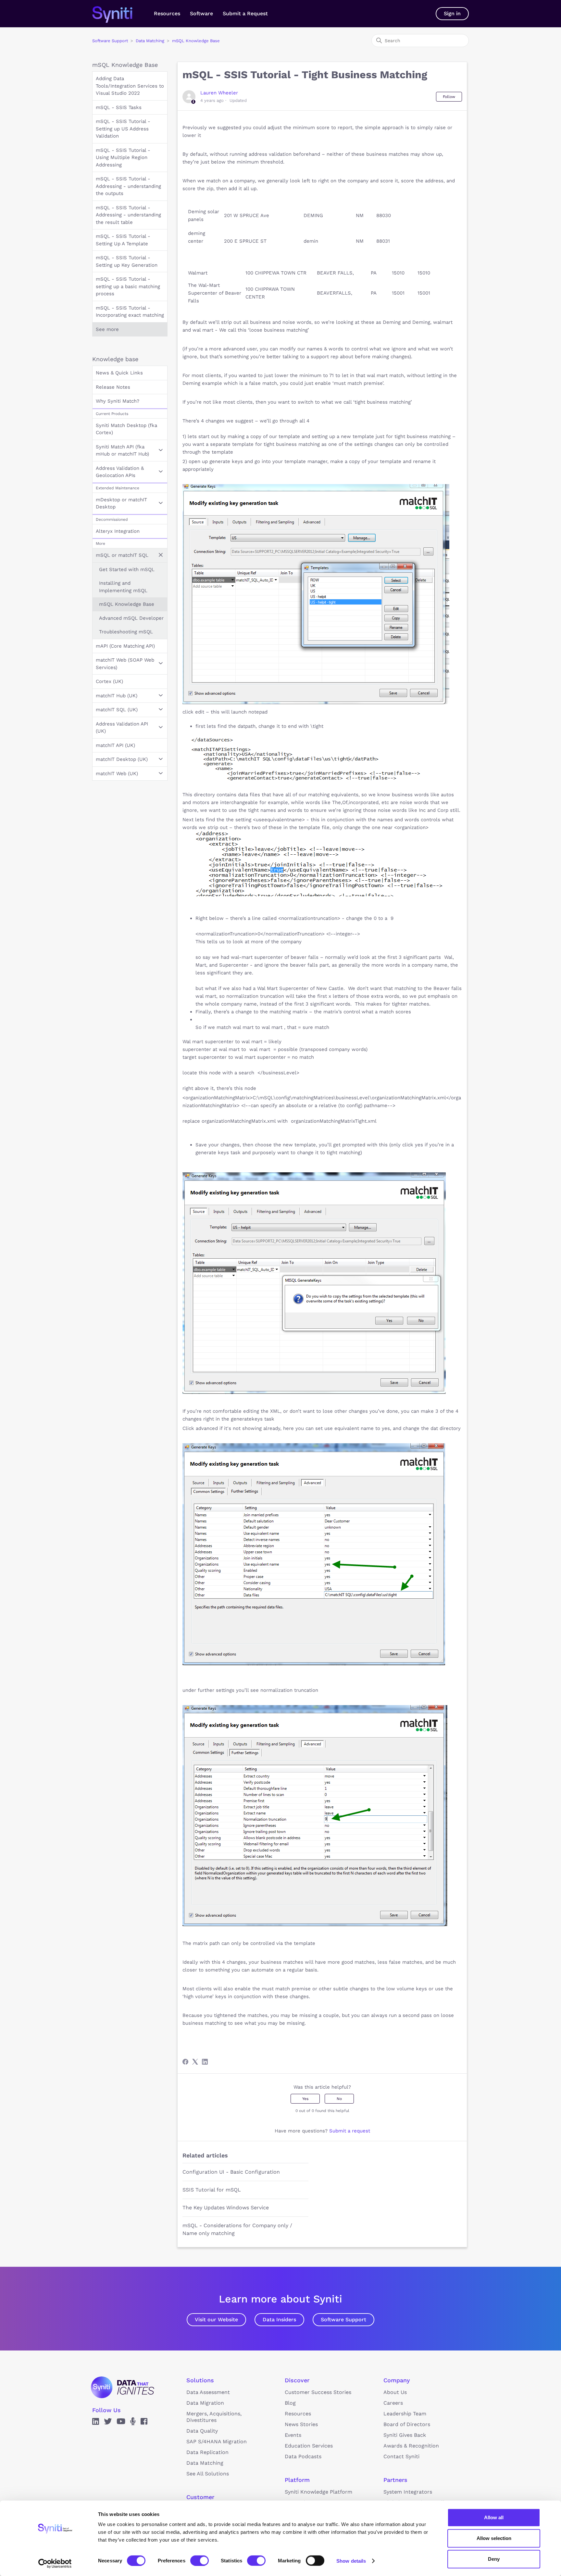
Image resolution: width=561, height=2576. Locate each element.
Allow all (494, 2517)
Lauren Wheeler (219, 93)
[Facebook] (185, 2062)
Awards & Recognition (411, 2446)
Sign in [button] (452, 13)
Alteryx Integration (118, 531)
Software (201, 13)
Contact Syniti (401, 2456)
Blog (290, 2403)
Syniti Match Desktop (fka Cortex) (126, 429)
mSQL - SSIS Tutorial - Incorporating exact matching (130, 312)
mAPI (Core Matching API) (125, 646)
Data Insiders (279, 2320)
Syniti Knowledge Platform (318, 2492)
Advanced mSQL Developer (131, 618)
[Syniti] (123, 2387)
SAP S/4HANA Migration (217, 2442)
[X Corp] (195, 2062)
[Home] (119, 14)
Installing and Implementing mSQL (123, 587)
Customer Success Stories (318, 2392)
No (339, 2099)
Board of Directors (407, 2424)
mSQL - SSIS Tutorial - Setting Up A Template (123, 240)
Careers (393, 2403)
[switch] (199, 2560)
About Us (395, 2392)
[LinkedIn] (205, 2062)
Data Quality (202, 2431)
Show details (351, 2561)
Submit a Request (245, 13)
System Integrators (408, 2492)
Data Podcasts (303, 2456)
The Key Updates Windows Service (226, 2208)
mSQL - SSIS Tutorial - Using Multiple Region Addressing (123, 158)
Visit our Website (216, 2320)
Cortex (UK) (109, 681)
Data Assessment (208, 2392)
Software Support (110, 41)
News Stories (301, 2424)
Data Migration (205, 2403)
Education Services (309, 2446)
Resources (167, 13)
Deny (494, 2559)
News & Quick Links (119, 373)
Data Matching (150, 41)
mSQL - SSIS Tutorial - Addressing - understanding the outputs (128, 186)
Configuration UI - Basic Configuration (231, 2172)
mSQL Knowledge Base (196, 41)
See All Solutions (208, 2474)
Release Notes (113, 387)
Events (293, 2435)
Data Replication (207, 2452)
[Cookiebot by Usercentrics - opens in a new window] (55, 2563)
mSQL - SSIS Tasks (119, 107)
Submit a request (350, 2131)
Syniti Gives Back (405, 2435)
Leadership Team (405, 2414)
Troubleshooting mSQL (126, 632)
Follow (449, 97)
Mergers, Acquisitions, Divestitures (214, 2417)
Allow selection (494, 2538)
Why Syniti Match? (118, 401)
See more (107, 329)
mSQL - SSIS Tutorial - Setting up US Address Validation (123, 129)
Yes (305, 2099)
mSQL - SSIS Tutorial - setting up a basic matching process (128, 286)
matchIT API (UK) (115, 745)
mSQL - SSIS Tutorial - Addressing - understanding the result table (128, 215)
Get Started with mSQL (127, 569)
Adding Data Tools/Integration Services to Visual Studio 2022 (130, 86)
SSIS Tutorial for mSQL (212, 2190)
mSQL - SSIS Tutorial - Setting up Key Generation (127, 261)
